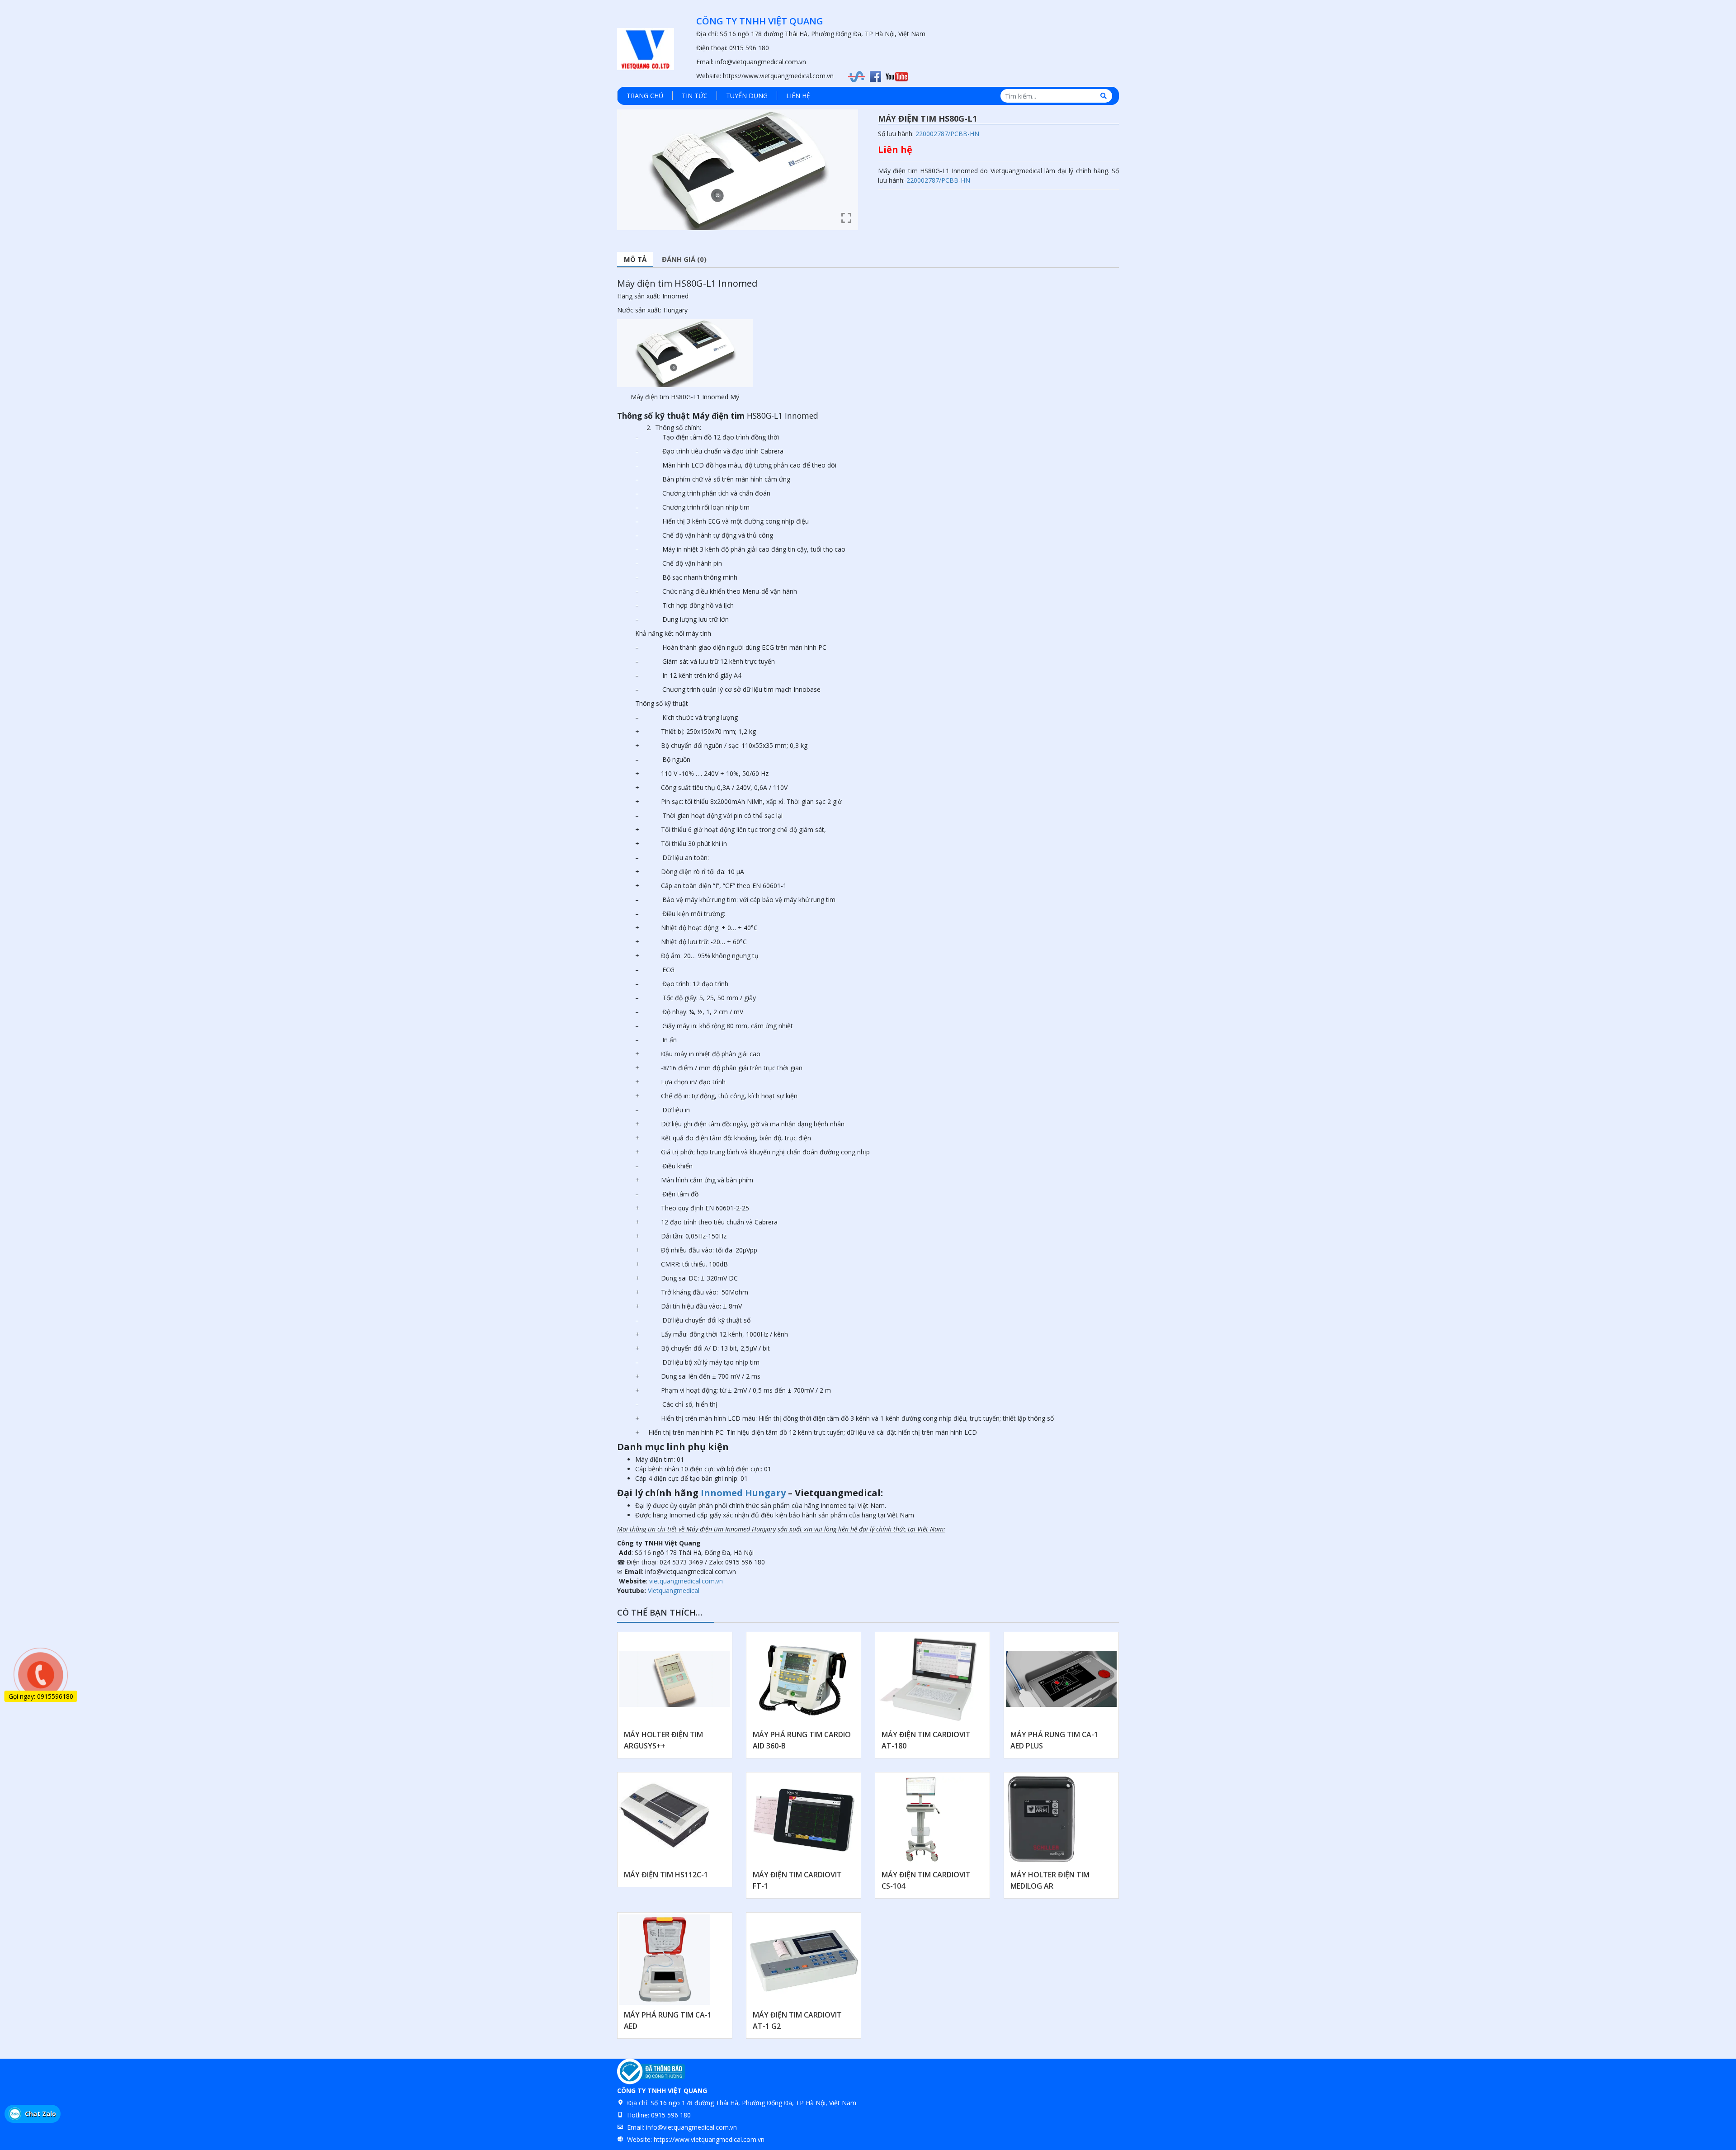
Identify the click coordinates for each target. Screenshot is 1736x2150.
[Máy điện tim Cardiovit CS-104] (920, 1819)
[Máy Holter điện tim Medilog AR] (1042, 1819)
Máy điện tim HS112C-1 (666, 1875)
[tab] (635, 260)
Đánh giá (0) (684, 259)
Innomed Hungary (743, 1493)
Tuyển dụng (747, 96)
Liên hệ (798, 96)
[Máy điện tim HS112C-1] (665, 1819)
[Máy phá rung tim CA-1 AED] (665, 1960)
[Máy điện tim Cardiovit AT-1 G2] (804, 1960)
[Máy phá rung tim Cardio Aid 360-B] (804, 1679)
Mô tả (635, 259)
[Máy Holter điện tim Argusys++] (675, 1679)
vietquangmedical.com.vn (686, 1581)
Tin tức (695, 96)
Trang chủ (645, 96)
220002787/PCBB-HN (947, 134)
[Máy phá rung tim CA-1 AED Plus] (1061, 1679)
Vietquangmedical (674, 1590)
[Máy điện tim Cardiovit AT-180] (929, 1679)
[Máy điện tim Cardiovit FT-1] (804, 1819)
